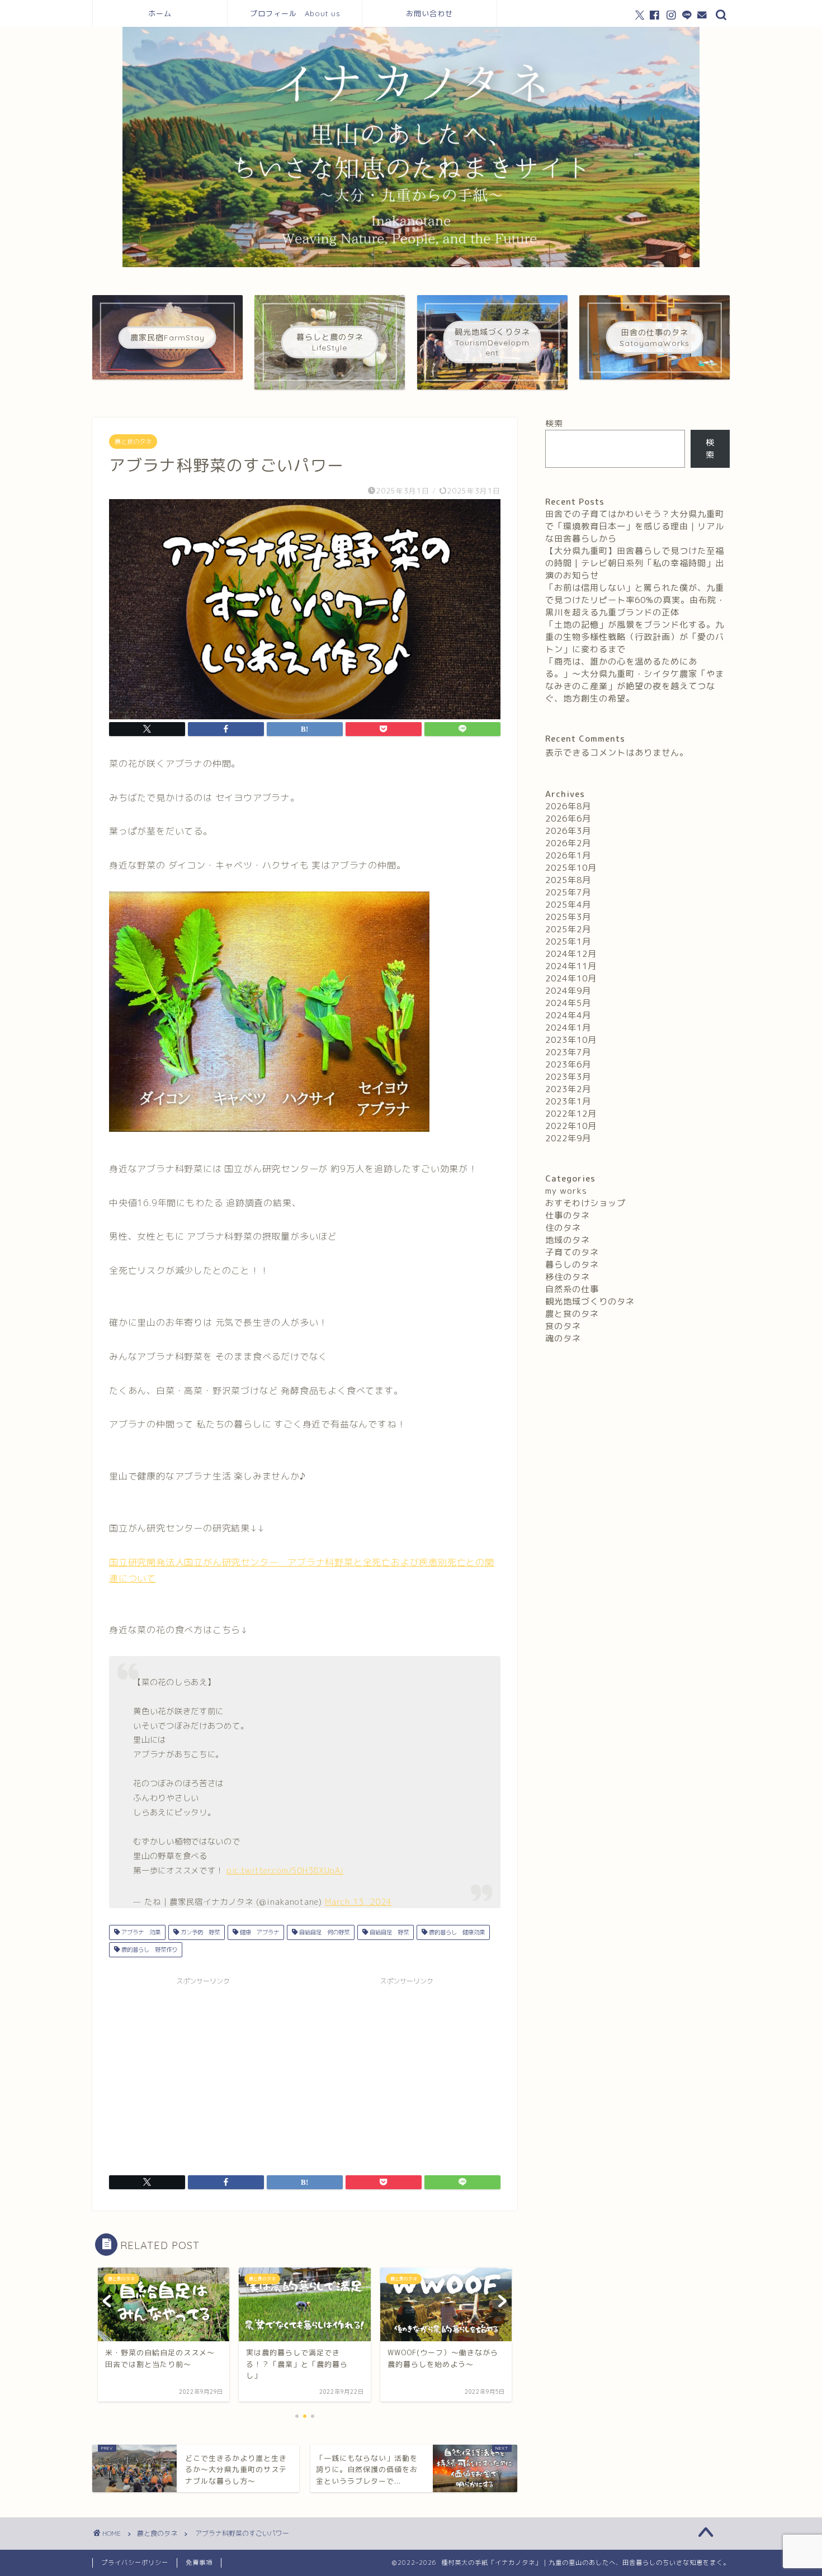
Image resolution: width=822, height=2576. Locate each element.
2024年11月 (571, 966)
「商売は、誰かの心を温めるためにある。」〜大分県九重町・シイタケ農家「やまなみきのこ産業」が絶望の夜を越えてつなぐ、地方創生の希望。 (635, 680)
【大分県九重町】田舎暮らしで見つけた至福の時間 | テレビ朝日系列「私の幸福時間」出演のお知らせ (635, 563)
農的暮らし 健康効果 (456, 1932)
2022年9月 (568, 1138)
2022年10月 (571, 1126)
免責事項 (199, 2563)
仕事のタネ (568, 1215)
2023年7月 (568, 1052)
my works (566, 1191)
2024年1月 (568, 1028)
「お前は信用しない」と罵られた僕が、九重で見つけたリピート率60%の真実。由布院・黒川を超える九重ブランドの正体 (635, 600)
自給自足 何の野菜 (323, 1932)
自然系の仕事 (572, 1289)
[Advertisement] (203, 2069)
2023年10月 (571, 1040)
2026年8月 (568, 806)
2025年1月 (568, 941)
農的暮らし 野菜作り (148, 1949)
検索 (554, 423)
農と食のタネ (133, 442)
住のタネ (563, 1228)
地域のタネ (568, 1240)
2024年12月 (571, 954)
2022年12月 (571, 1114)
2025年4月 (568, 905)
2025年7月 (568, 892)
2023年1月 (568, 1101)
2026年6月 (568, 819)
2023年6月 (568, 1064)
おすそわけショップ (585, 1203)
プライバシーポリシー (135, 2563)
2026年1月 (568, 855)
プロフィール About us (295, 13)
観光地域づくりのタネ (590, 1301)
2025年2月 (568, 929)
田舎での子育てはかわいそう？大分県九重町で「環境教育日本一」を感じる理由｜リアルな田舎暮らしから (635, 526)
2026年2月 (568, 843)
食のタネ (563, 1326)
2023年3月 (568, 1077)
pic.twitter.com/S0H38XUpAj (285, 1871)
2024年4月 (568, 1015)
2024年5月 (568, 1003)
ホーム (160, 13)
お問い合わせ (429, 13)
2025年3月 (568, 917)
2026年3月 (568, 831)
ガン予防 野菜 (199, 1932)
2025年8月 (568, 880)
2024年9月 (568, 991)
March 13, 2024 (358, 1902)
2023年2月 (568, 1089)
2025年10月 (571, 868)
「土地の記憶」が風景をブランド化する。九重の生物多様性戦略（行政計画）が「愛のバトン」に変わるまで (635, 637)
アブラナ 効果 (140, 1932)
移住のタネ (568, 1277)
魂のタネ (563, 1338)
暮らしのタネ (572, 1265)
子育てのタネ (572, 1252)
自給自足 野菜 (388, 1932)
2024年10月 (571, 978)
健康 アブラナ (259, 1932)
